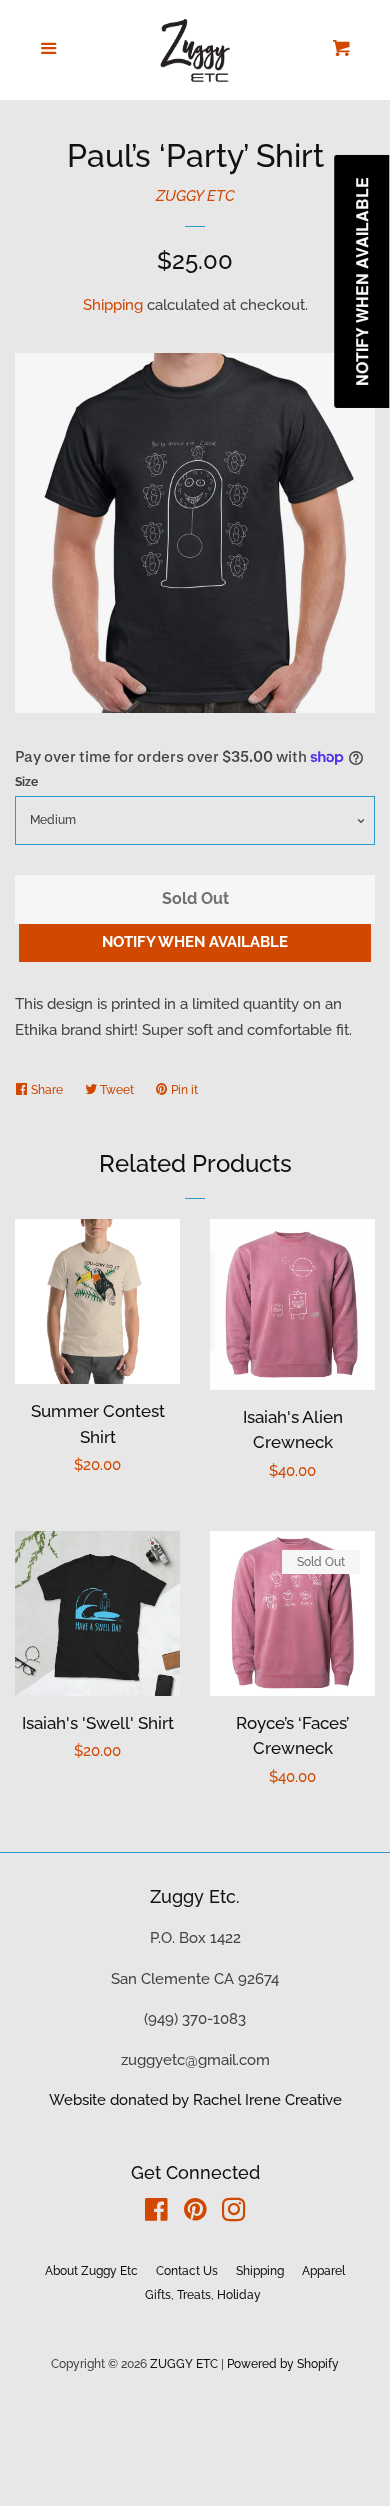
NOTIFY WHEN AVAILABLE (195, 942)
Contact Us (187, 2271)
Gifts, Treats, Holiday (203, 2295)
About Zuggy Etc (91, 2271)
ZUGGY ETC (195, 196)
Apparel (323, 2271)
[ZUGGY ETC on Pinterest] (195, 2214)
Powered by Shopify (283, 2364)
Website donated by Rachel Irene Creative (195, 2100)
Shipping (113, 305)
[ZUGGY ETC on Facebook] (156, 2214)
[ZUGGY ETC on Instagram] (234, 2214)
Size (26, 782)
